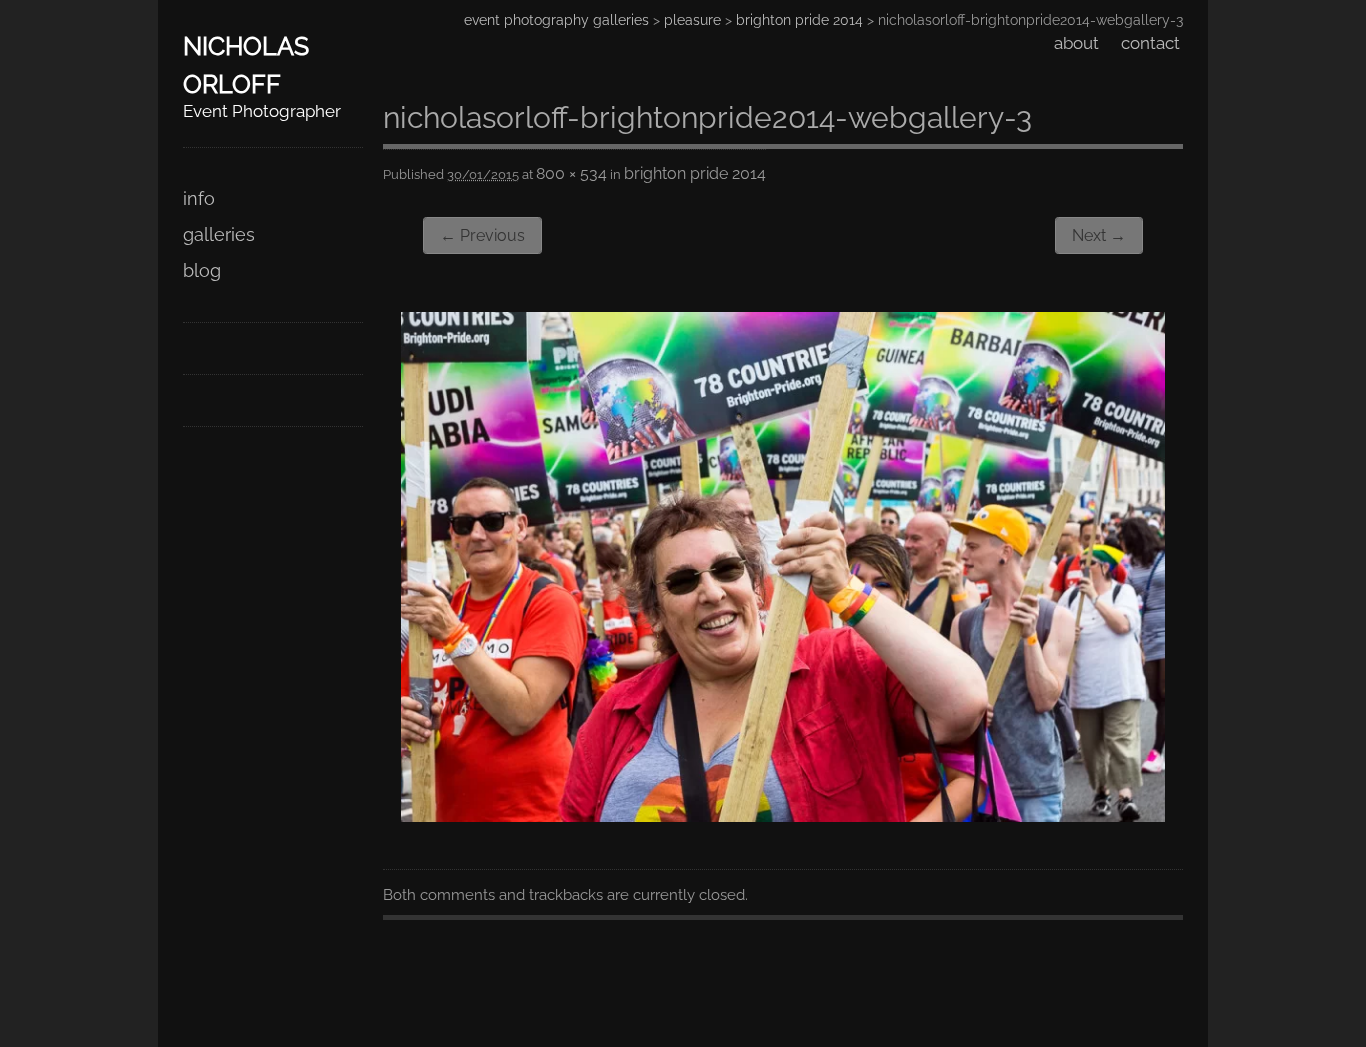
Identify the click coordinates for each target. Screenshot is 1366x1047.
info (199, 198)
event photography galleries (556, 20)
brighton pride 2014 (799, 20)
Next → (1099, 235)
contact (1150, 43)
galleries (219, 234)
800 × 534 (571, 173)
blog (202, 270)
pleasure (692, 20)
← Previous (482, 235)
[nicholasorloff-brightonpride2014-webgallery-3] (783, 815)
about (1076, 43)
